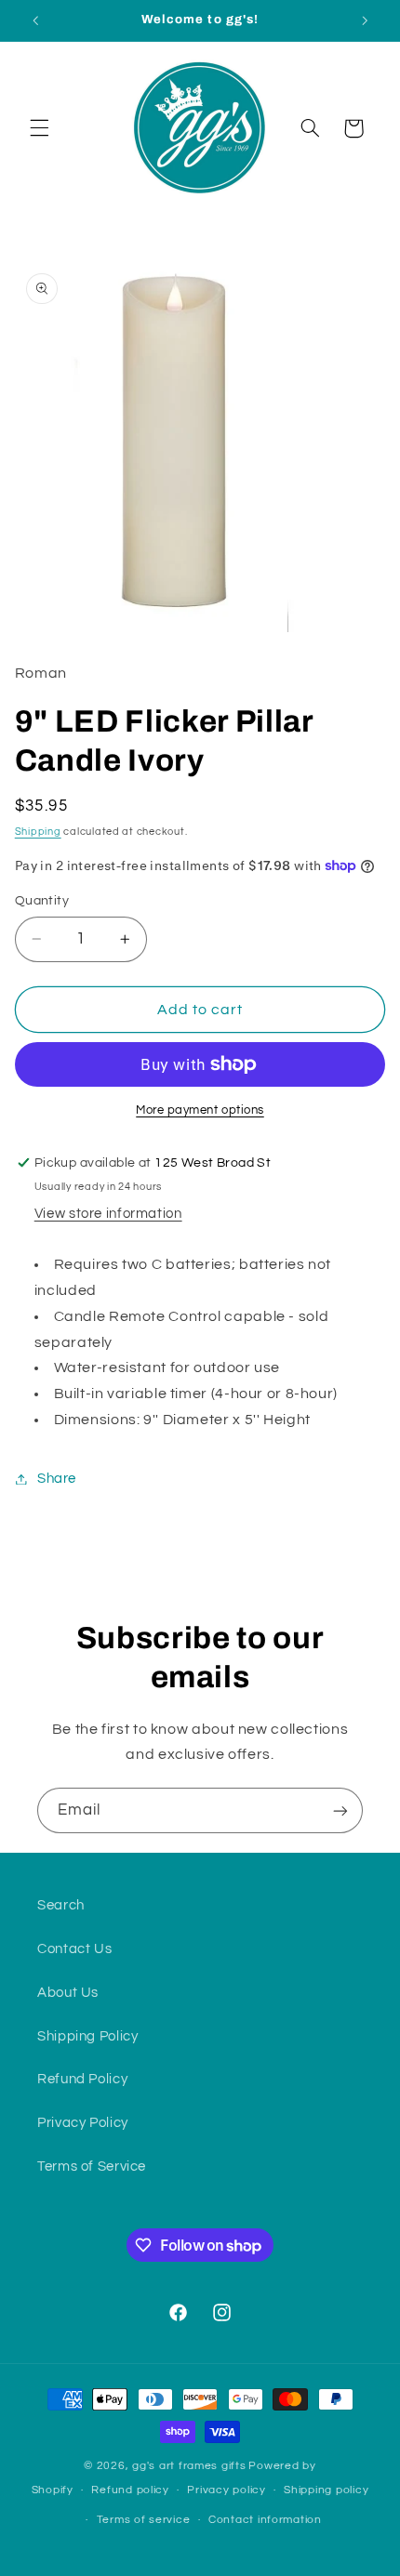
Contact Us (74, 1949)
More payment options (200, 1110)
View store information (108, 1214)
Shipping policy (326, 2490)
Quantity (42, 901)
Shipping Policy (87, 2036)
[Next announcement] (365, 20)
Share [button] (57, 1479)
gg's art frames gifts (189, 2466)
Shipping (38, 832)
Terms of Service (92, 2166)
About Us (68, 1993)
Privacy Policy (83, 2123)
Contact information (265, 2520)
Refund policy (130, 2490)
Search (61, 1905)
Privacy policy (226, 2490)
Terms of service (144, 2520)
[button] (39, 128)
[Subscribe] (340, 1810)
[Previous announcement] (35, 20)
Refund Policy (82, 2079)
